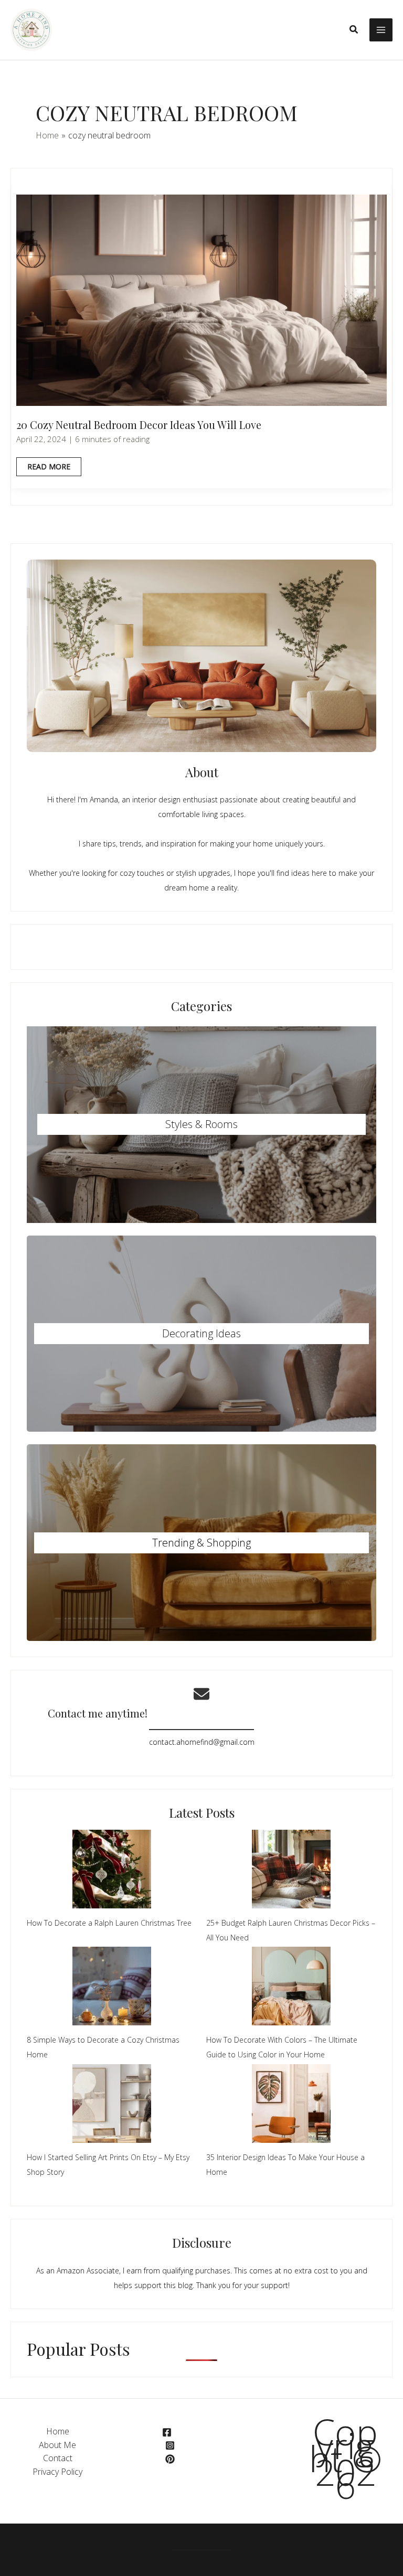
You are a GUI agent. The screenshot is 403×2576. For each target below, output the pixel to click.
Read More (49, 469)
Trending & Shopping (201, 1543)
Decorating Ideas (201, 1333)
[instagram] (170, 2445)
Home (58, 2431)
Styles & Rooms (201, 1124)
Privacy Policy (57, 2472)
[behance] (172, 2459)
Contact (58, 2458)
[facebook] (169, 2432)
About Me (57, 2445)
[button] (354, 30)
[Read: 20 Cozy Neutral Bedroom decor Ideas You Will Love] (201, 299)
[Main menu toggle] (381, 30)
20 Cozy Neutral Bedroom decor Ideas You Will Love (139, 425)
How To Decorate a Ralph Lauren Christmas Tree (109, 1923)
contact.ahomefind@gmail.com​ (202, 1742)
